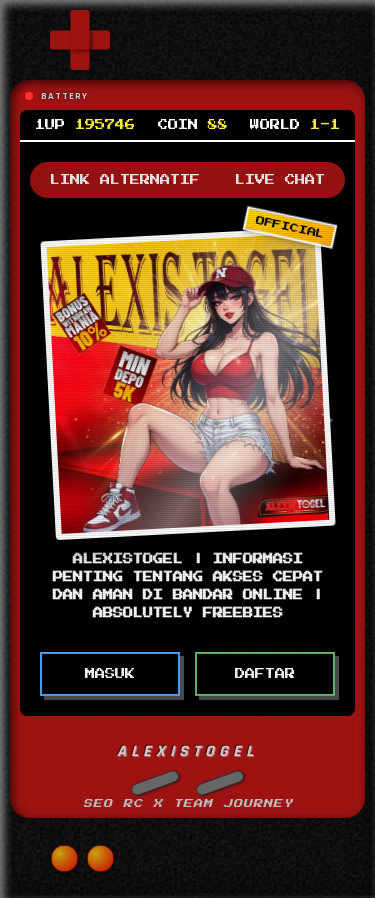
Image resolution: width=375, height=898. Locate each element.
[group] (80, 40)
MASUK (110, 674)
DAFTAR (265, 674)
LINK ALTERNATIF (125, 180)
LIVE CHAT (280, 180)
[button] (154, 783)
